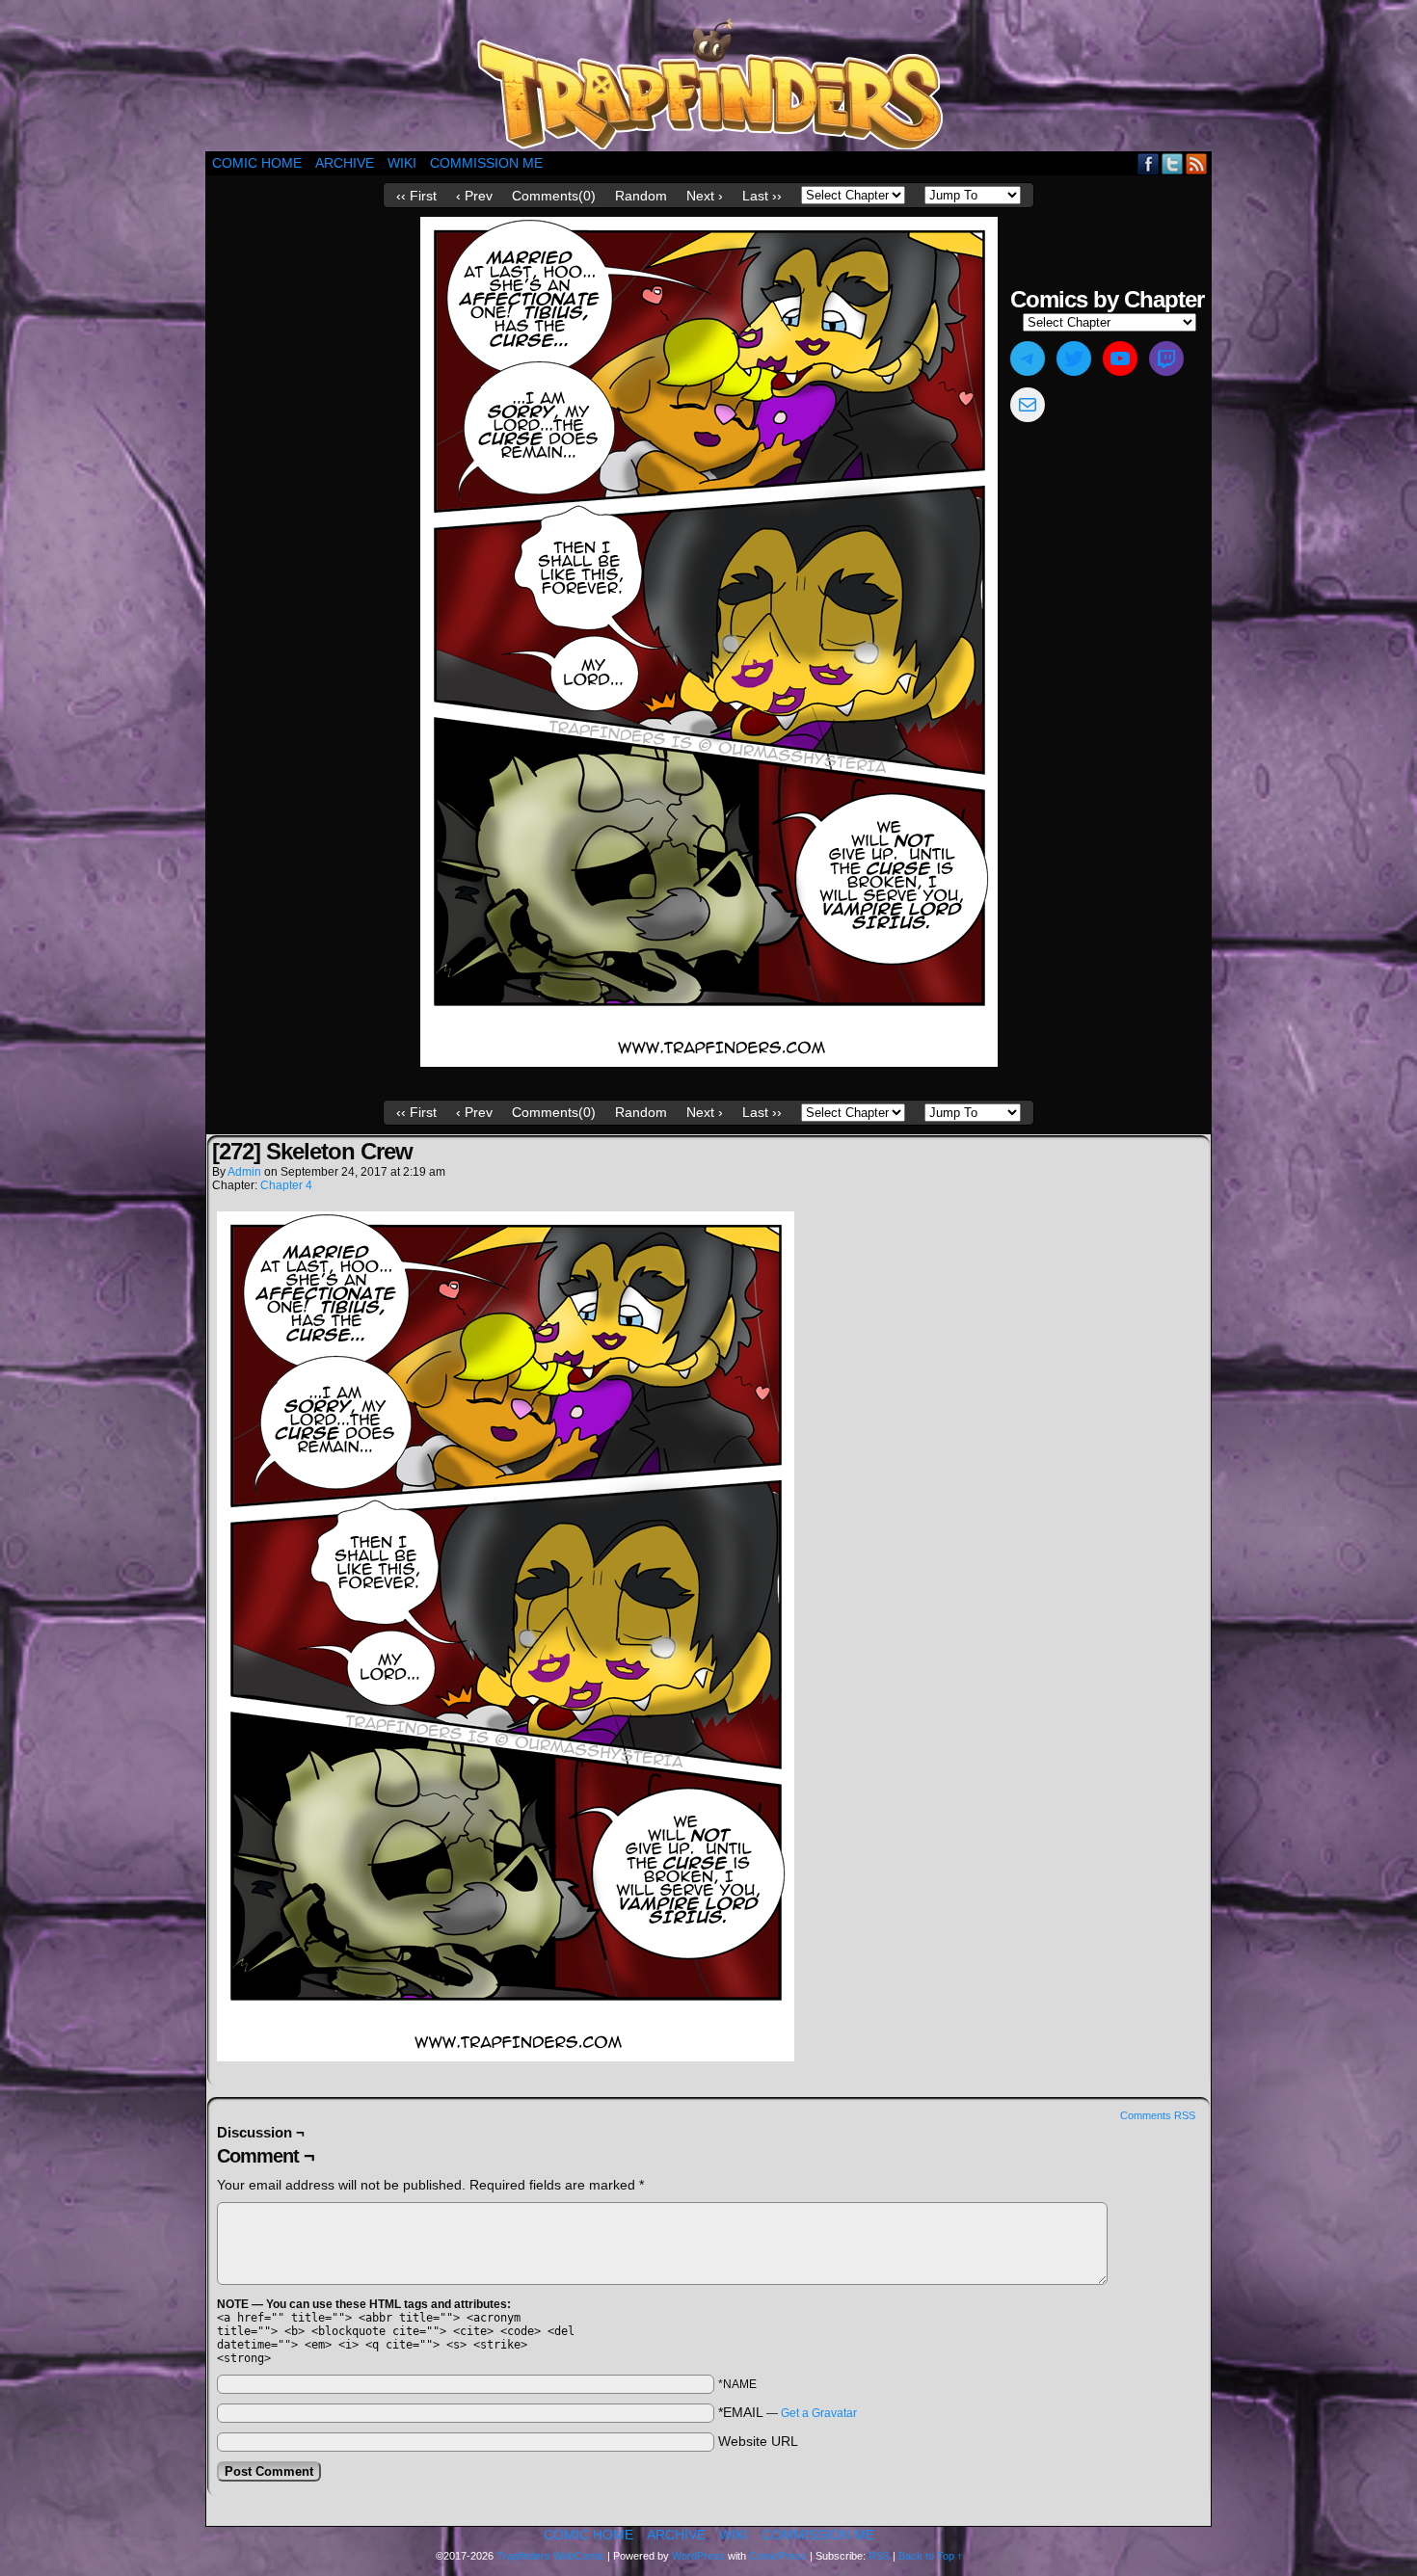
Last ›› (762, 196)
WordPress (698, 2556)
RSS (1197, 163)
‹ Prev (474, 196)
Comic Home (257, 163)
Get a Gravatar (819, 2413)
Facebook (1149, 163)
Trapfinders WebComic (550, 2556)
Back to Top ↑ (931, 2556)
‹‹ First (416, 196)
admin (244, 1172)
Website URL (758, 2441)
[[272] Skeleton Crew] (709, 1062)
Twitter (1173, 163)
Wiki (402, 163)
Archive (345, 163)
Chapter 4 (286, 1185)
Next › (705, 196)
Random (641, 196)
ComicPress (778, 2556)
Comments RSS (1158, 2115)
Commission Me (486, 163)
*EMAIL (788, 2412)
